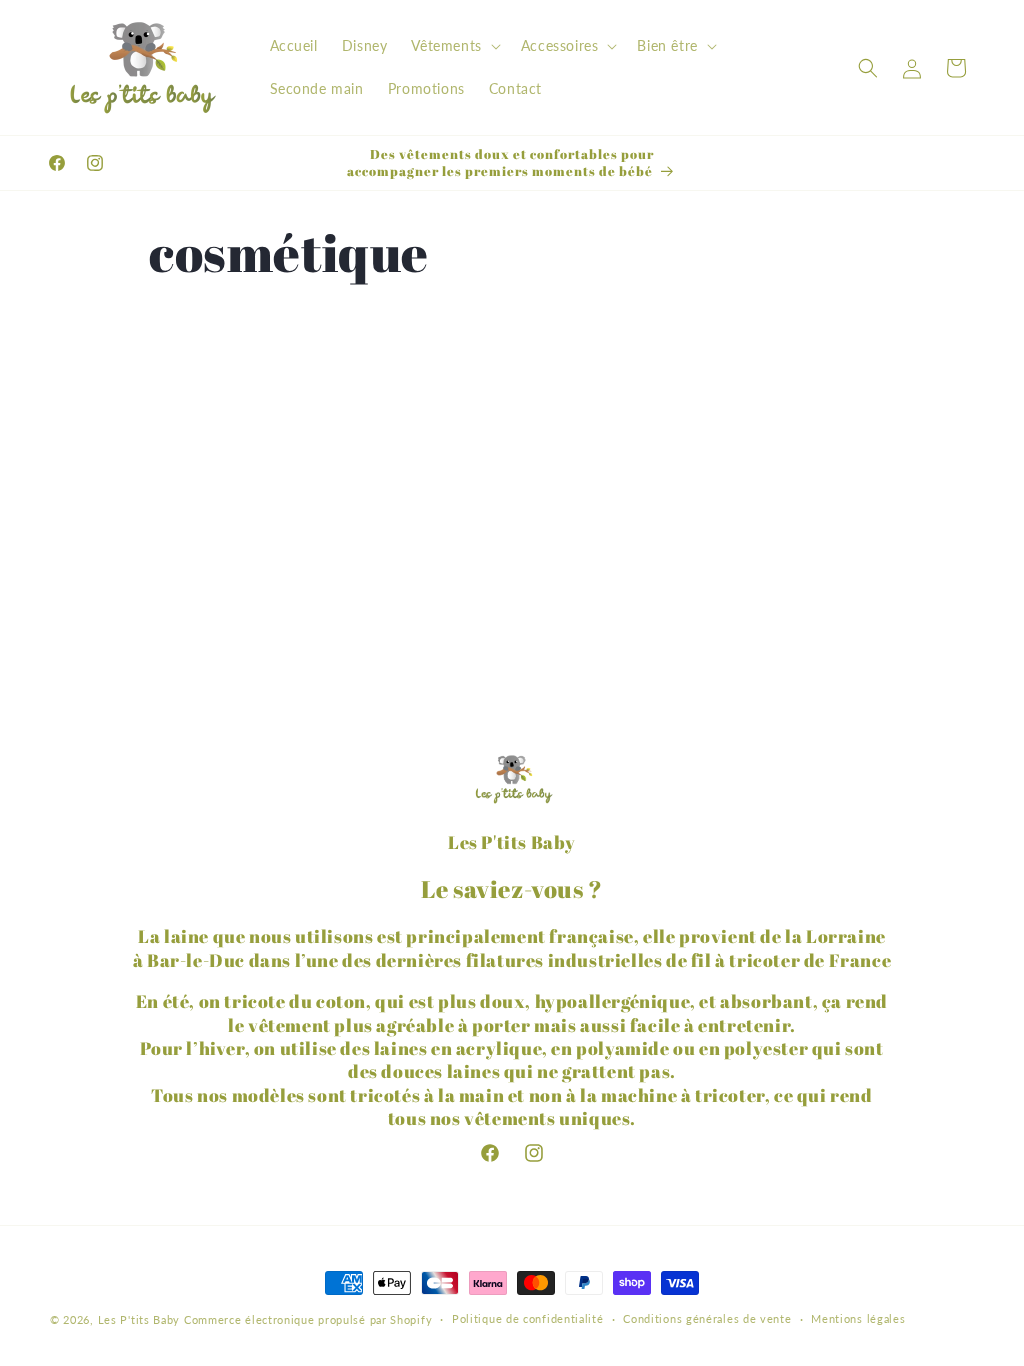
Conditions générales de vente (707, 1318)
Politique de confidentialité (528, 1318)
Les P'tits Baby (139, 1319)
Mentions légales (858, 1318)
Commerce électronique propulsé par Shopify (308, 1319)
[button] (453, 46)
